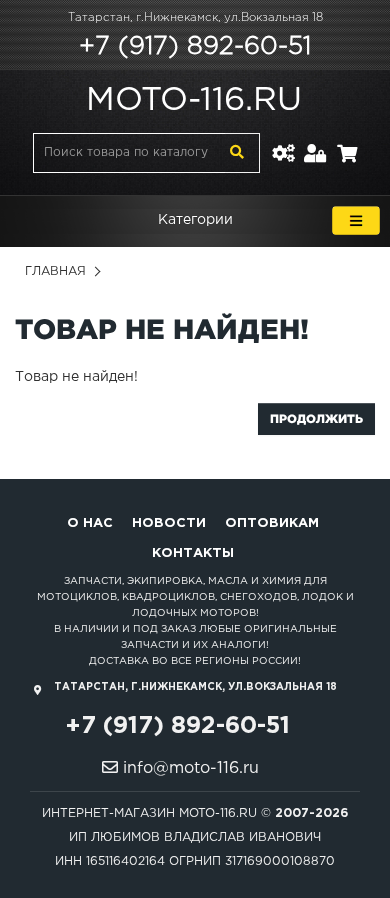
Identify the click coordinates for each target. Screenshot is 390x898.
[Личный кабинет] (315, 141)
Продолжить (316, 418)
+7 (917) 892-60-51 (195, 47)
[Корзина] (347, 141)
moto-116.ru (194, 101)
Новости (169, 523)
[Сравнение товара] (283, 141)
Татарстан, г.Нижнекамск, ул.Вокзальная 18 (195, 18)
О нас (90, 523)
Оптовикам (272, 523)
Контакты (193, 553)
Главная (55, 271)
